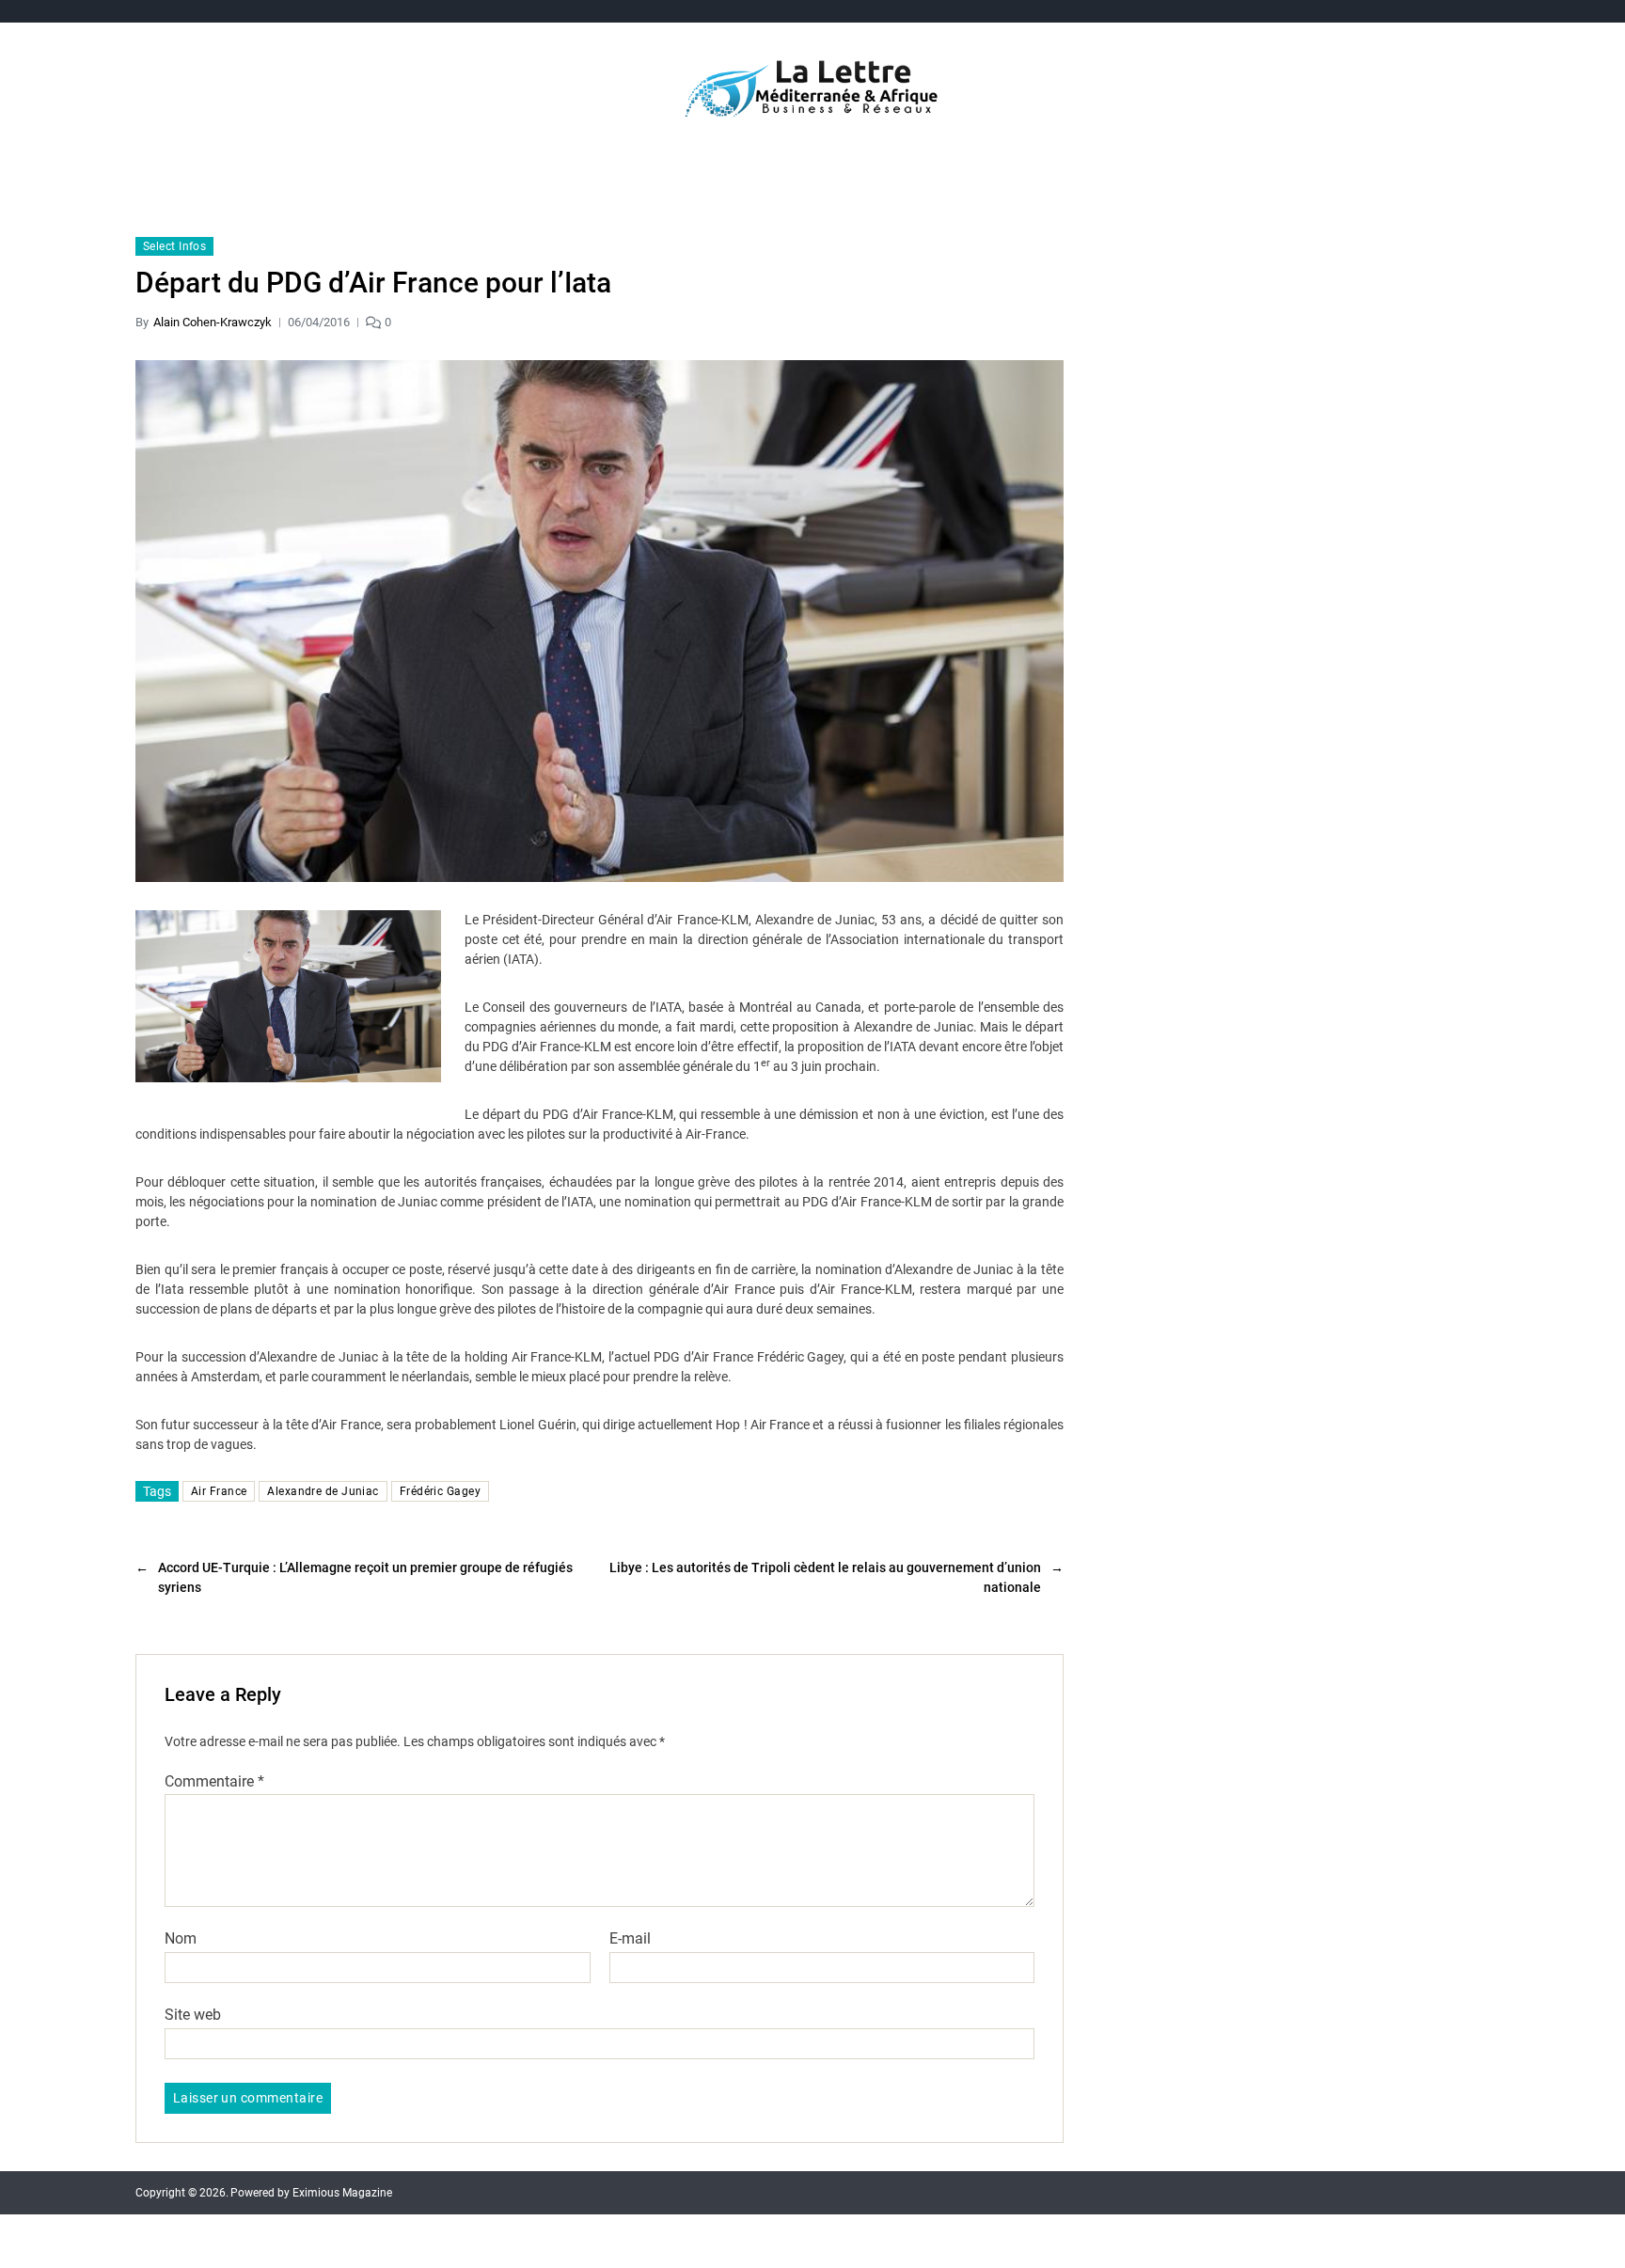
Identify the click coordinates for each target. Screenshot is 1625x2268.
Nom (181, 1939)
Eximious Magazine (342, 2193)
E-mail (630, 1939)
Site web (193, 2014)
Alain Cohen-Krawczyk (213, 322)
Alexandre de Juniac (323, 1491)
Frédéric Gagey (440, 1491)
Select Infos (174, 246)
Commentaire (214, 1782)
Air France (219, 1491)
